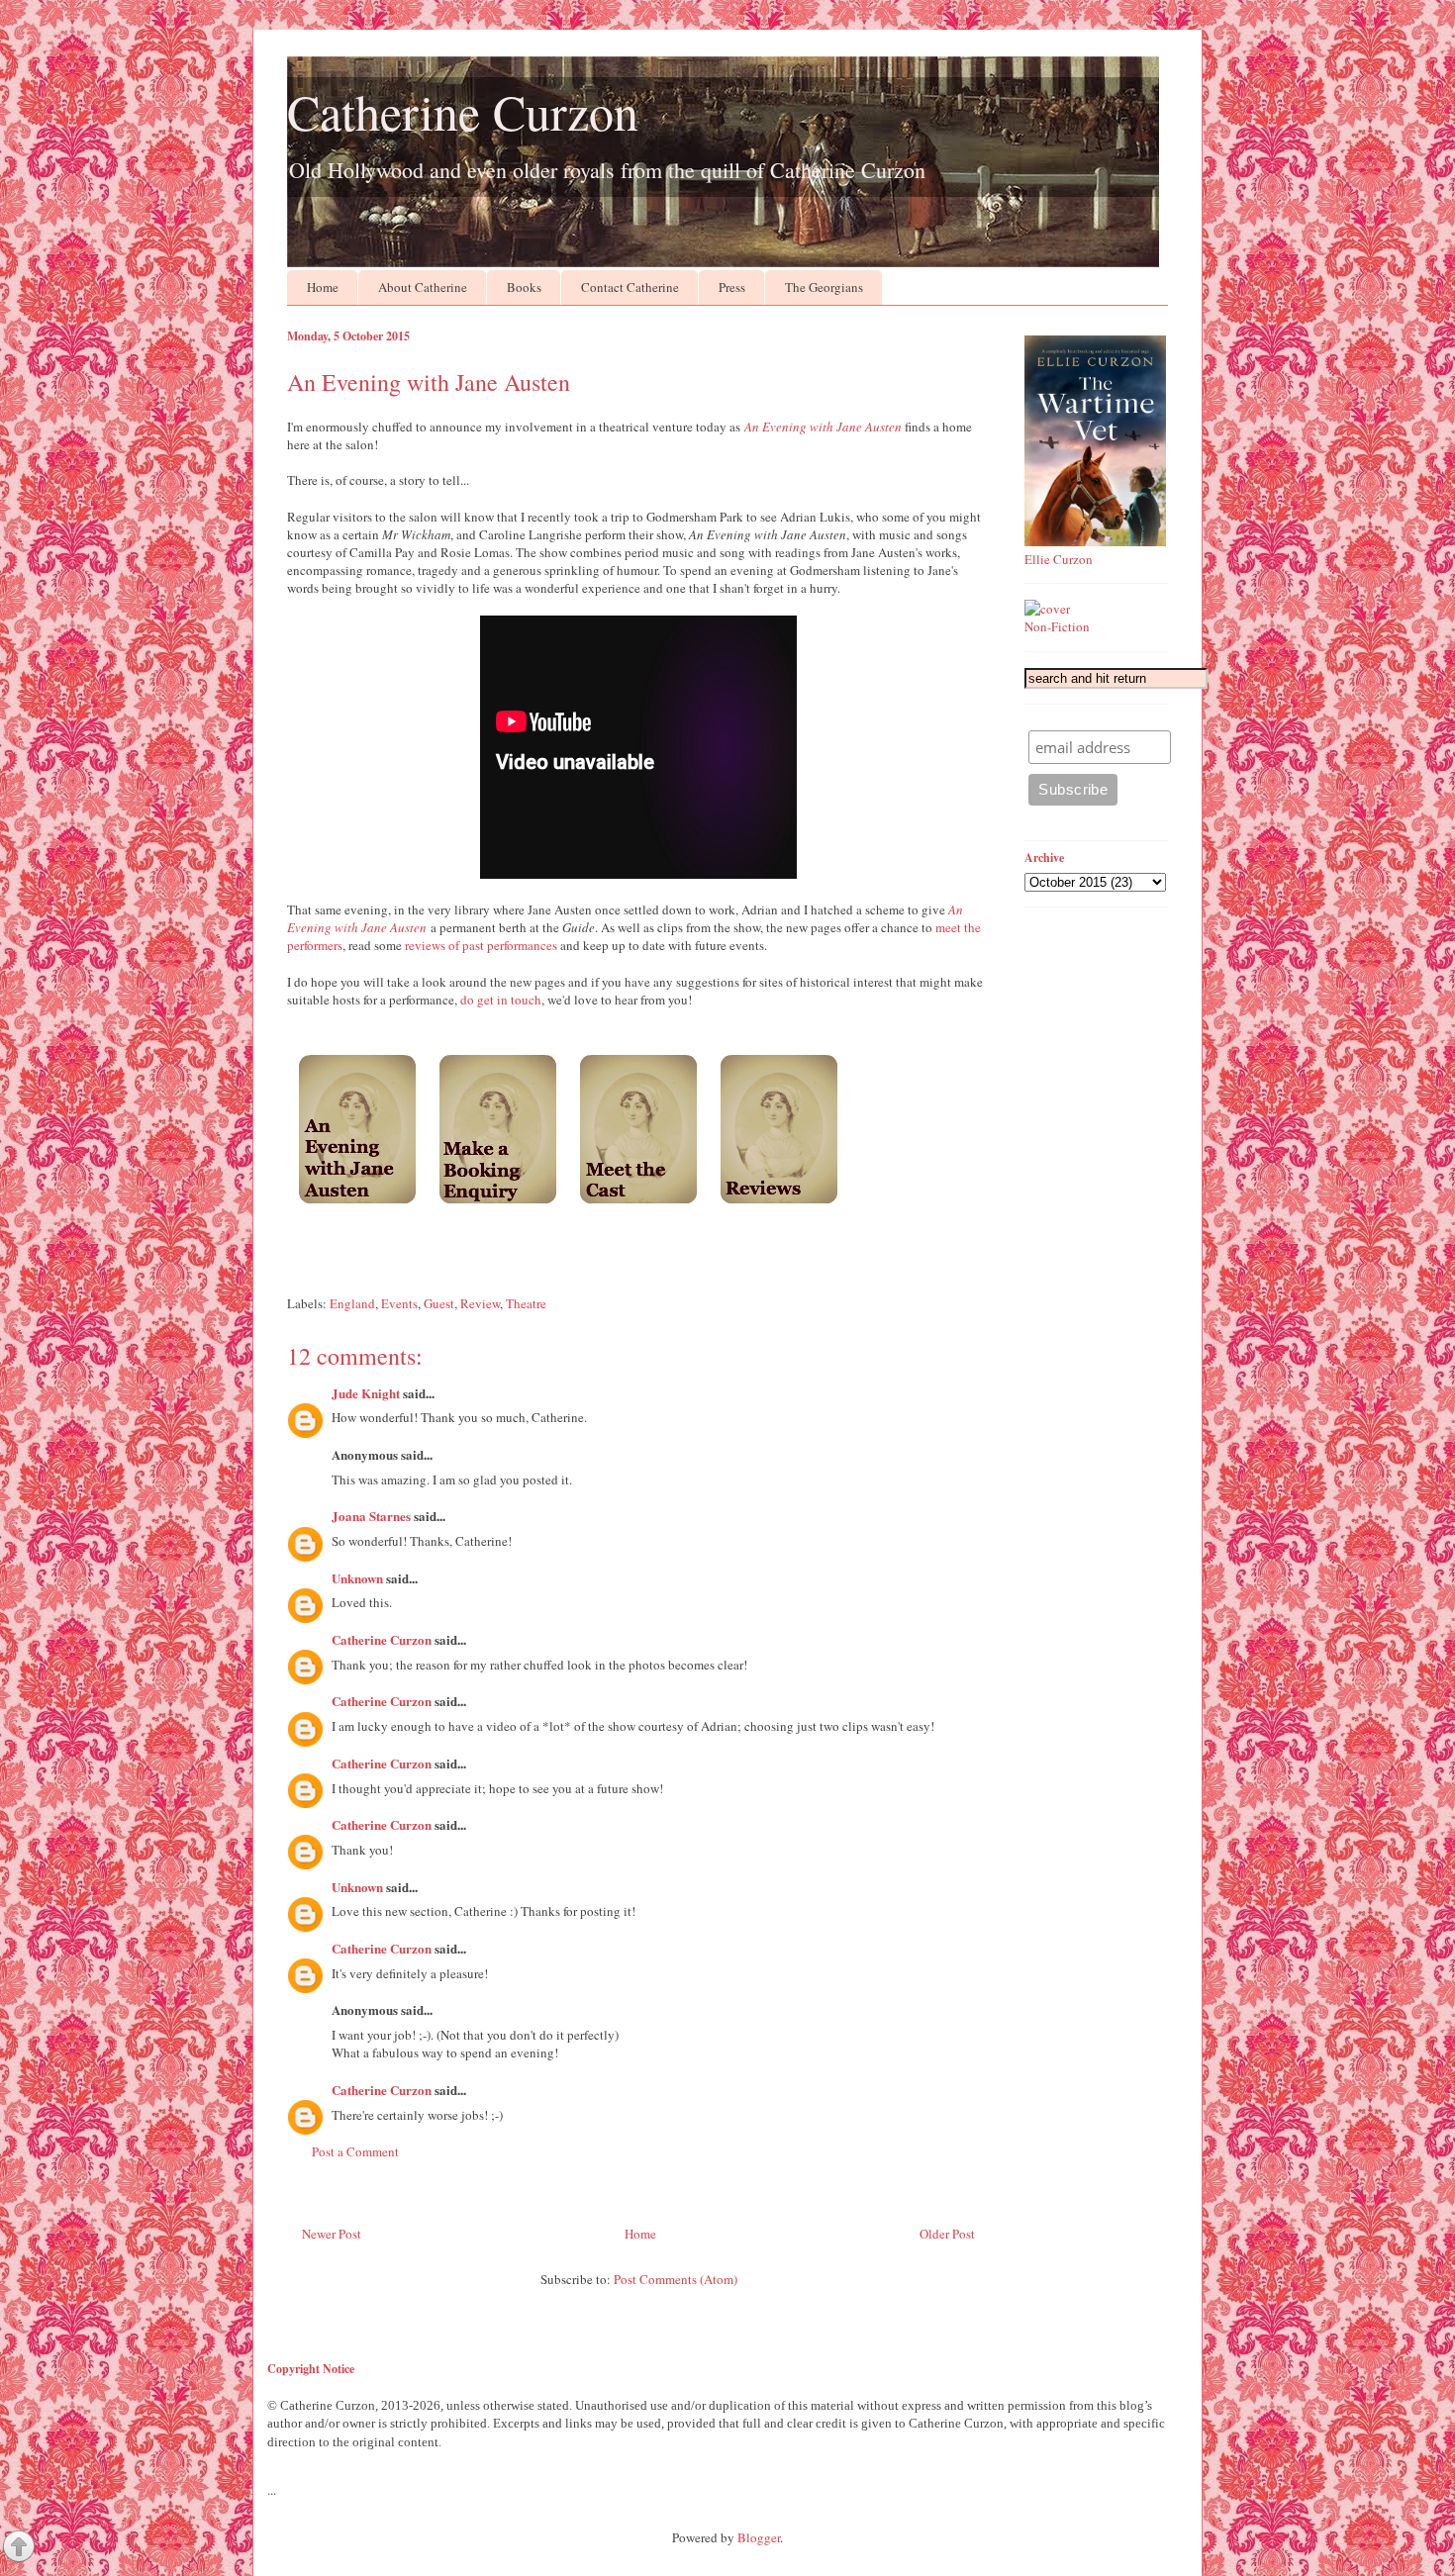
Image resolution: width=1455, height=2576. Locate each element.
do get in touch (501, 1000)
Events (399, 1303)
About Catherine (423, 287)
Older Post (947, 2234)
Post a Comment (355, 2151)
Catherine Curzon (463, 111)
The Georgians (824, 287)
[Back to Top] (19, 2548)
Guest (439, 1303)
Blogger (759, 2537)
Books (524, 287)
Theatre (526, 1303)
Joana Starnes (371, 1516)
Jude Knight (366, 1393)
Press (732, 287)
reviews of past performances (481, 945)
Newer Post (332, 2234)
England (352, 1303)
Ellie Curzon (1059, 559)
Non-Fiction (1057, 626)
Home (323, 287)
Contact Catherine (630, 287)
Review (480, 1303)
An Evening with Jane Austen (823, 427)
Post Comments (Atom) (676, 2279)
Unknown (357, 1578)
